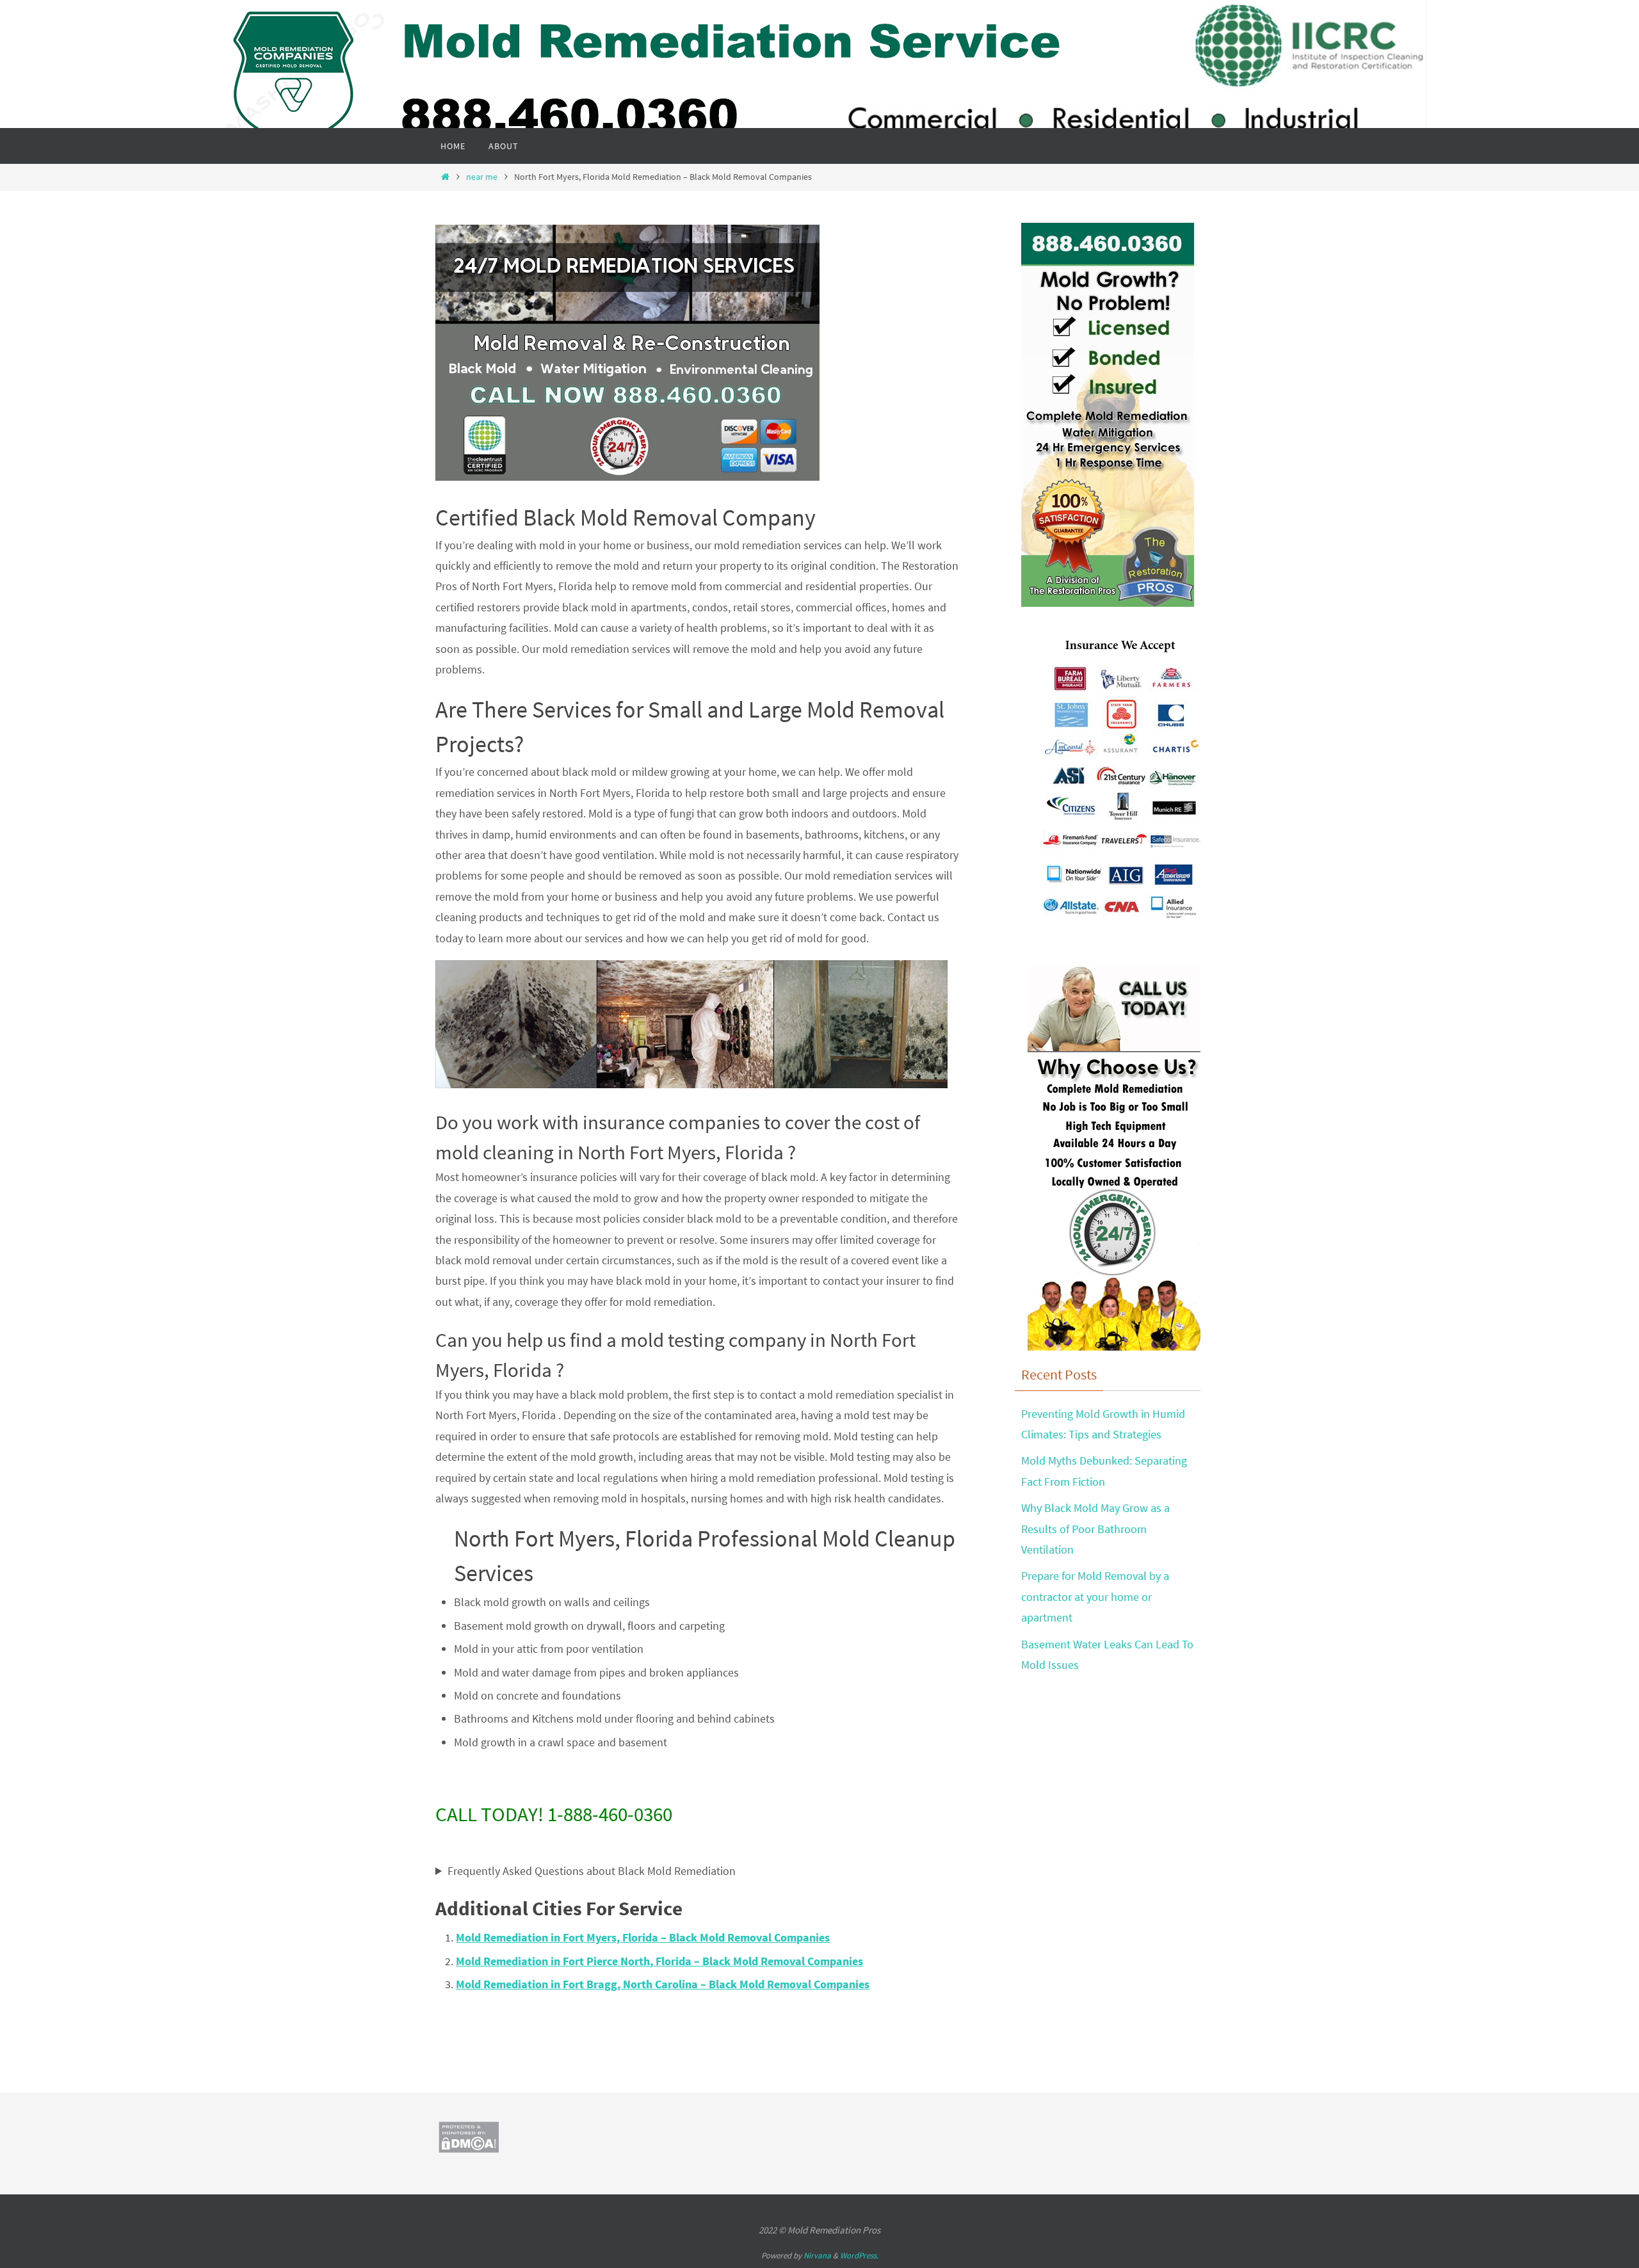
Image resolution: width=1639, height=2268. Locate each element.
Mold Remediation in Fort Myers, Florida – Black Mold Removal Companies (643, 1937)
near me (482, 177)
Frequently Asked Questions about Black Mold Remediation (592, 1871)
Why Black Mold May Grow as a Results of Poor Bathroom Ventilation (1095, 1529)
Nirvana (817, 2256)
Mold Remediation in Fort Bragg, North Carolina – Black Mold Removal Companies (663, 1984)
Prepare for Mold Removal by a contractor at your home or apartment (1095, 1596)
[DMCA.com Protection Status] (469, 2149)
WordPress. (859, 2256)
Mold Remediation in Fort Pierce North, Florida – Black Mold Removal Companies (659, 1961)
